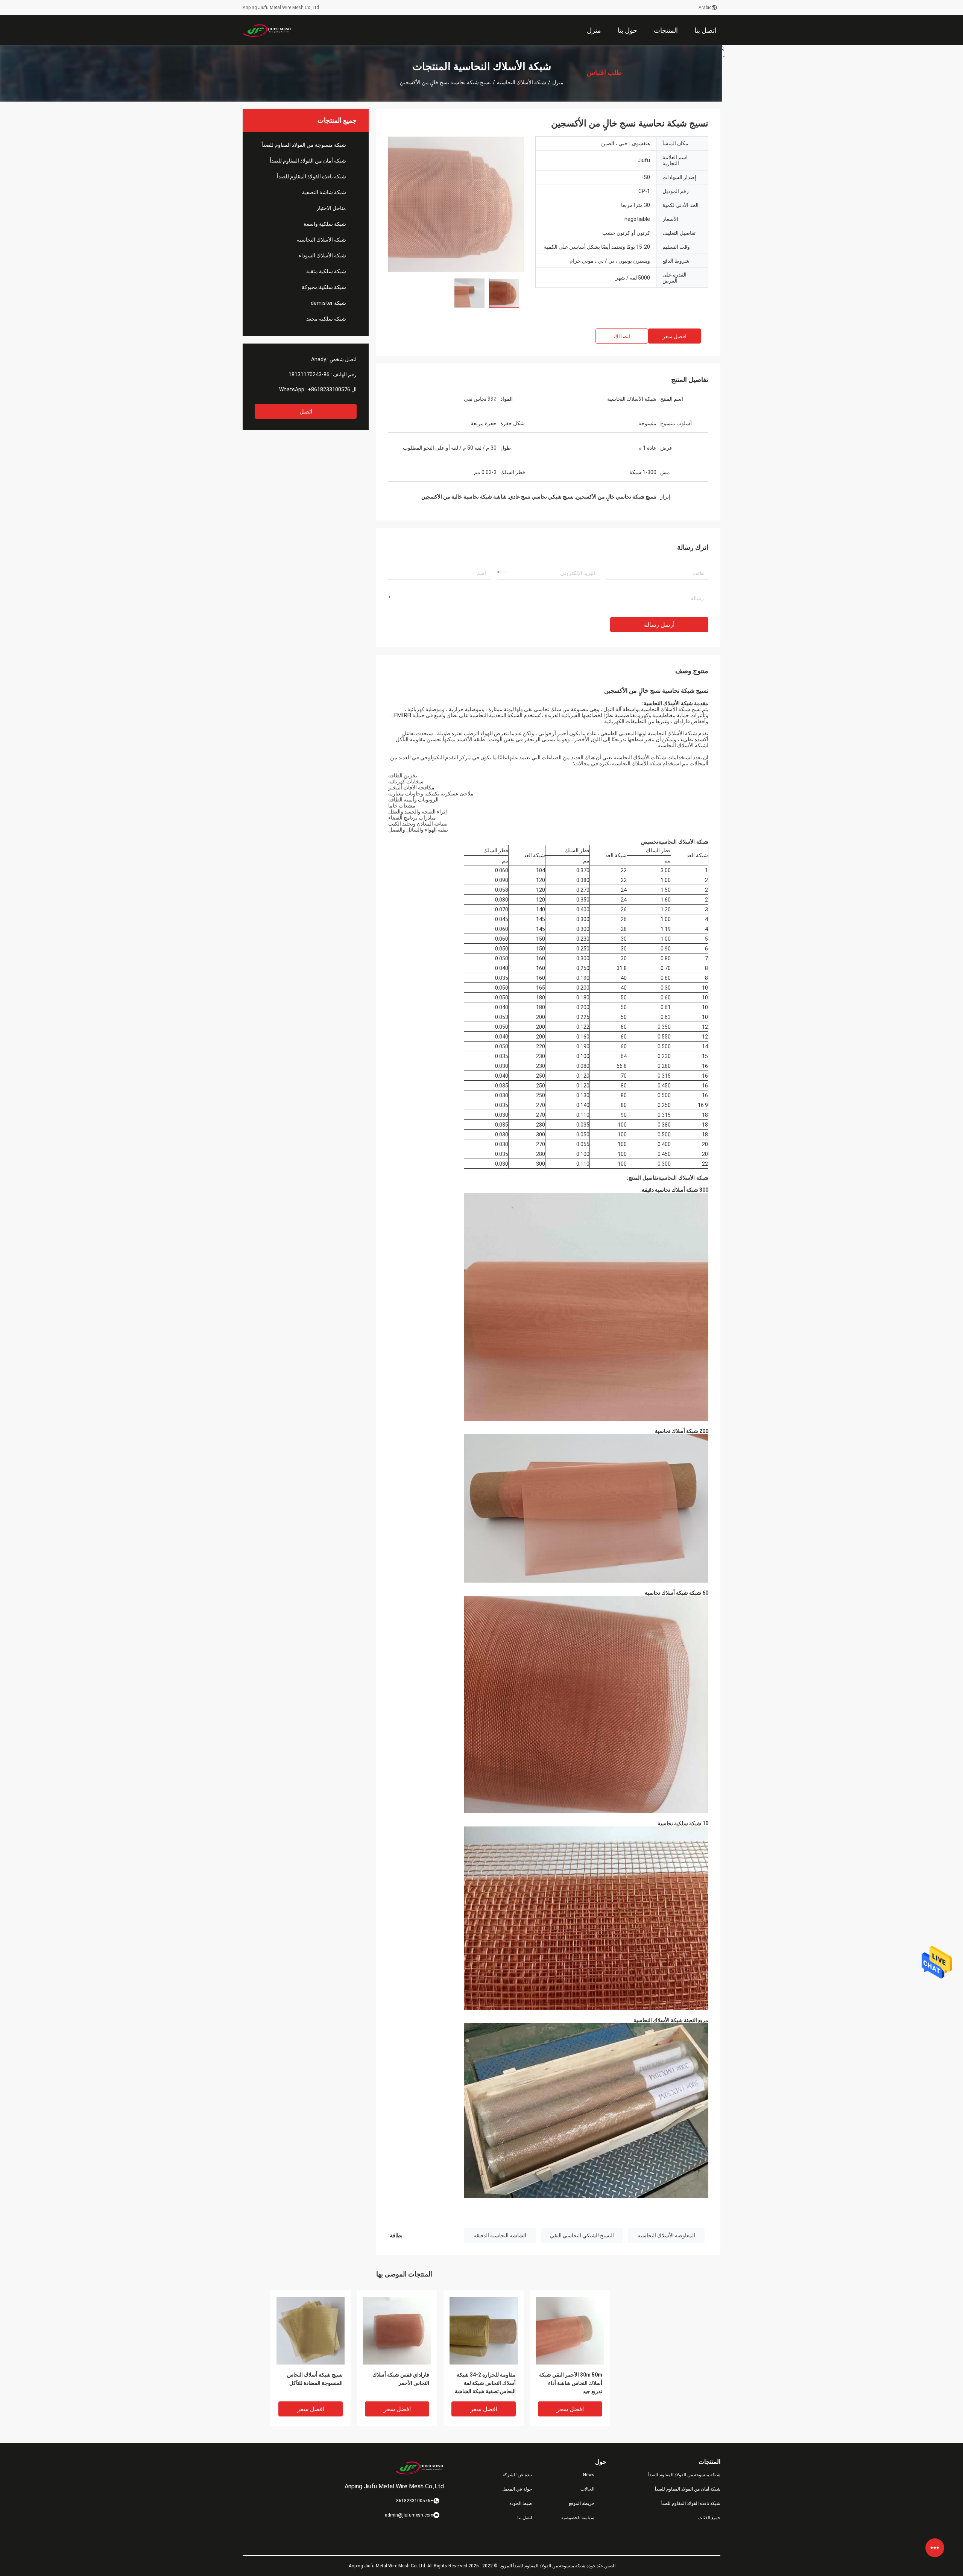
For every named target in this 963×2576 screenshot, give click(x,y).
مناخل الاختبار (331, 208)
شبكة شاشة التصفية (324, 192)
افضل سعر (674, 336)
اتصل (306, 411)
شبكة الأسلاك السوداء (322, 255)
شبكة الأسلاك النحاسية (522, 82)
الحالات (587, 2489)
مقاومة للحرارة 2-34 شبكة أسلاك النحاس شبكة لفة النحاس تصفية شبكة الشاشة (485, 2383)
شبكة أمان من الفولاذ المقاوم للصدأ (308, 161)
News (589, 2475)
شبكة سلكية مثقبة (326, 271)
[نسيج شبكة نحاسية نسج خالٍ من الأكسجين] (311, 2330)
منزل (558, 82)
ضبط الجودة (521, 2503)
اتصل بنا (525, 2518)
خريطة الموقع (582, 2503)
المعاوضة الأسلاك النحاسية (666, 2235)
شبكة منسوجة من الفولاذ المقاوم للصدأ (304, 145)
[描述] (722, 48)
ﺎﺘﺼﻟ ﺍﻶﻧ (622, 336)
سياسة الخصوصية (578, 2518)
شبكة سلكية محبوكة (324, 287)
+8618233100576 (329, 389)
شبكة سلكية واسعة (325, 224)
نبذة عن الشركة (517, 2475)
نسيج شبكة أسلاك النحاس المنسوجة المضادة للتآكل (315, 2379)
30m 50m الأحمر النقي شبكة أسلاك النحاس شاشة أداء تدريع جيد (571, 2383)
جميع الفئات (709, 2518)
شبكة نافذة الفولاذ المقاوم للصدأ (311, 176)
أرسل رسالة (659, 625)
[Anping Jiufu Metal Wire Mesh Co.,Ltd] (267, 30)
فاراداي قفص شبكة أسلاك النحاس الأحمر (401, 2379)
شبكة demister (328, 303)
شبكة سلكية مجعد (326, 319)
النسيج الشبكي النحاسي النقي (582, 2235)
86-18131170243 (309, 374)
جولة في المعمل (517, 2489)
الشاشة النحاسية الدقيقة (500, 2235)
